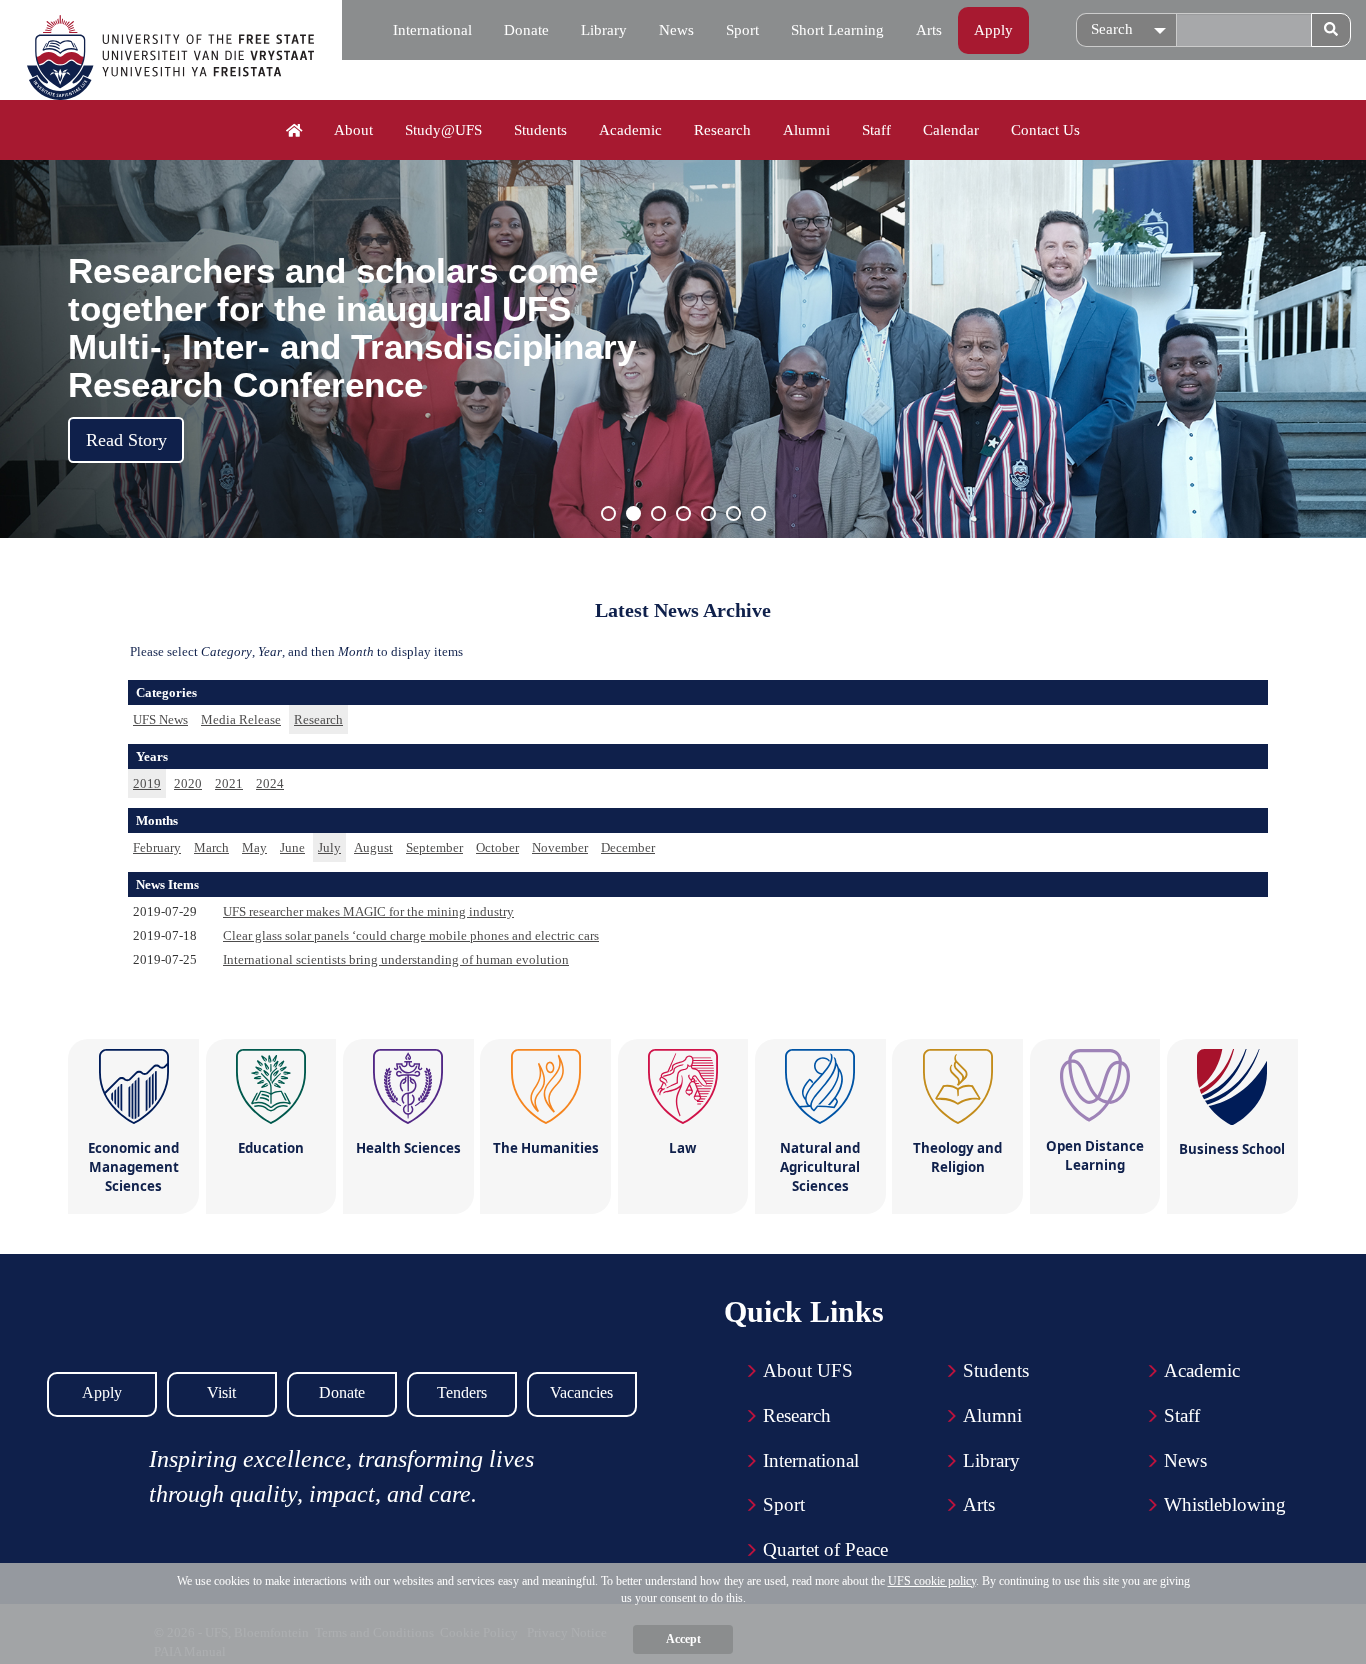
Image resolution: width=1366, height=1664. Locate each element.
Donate (526, 30)
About (353, 130)
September (434, 847)
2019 (147, 783)
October (497, 847)
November (560, 847)
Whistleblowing (1225, 1504)
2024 (270, 783)
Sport (742, 30)
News (676, 30)
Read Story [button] (126, 440)
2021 (229, 783)
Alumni (806, 130)
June (292, 847)
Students (540, 130)
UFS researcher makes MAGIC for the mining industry (368, 911)
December (628, 847)
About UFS (808, 1370)
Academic (630, 130)
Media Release (241, 719)
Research (722, 130)
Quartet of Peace (825, 1549)
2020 (188, 783)
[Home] (294, 131)
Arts (929, 30)
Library (604, 30)
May (254, 847)
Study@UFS (443, 130)
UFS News (160, 719)
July (329, 847)
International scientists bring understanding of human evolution (396, 959)
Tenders (462, 1392)
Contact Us (1045, 130)
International (432, 30)
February (157, 847)
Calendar (951, 130)
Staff (876, 130)
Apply (993, 30)
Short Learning (837, 30)
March (211, 847)
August (373, 847)
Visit (221, 1392)
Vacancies (581, 1392)
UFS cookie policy (932, 1581)
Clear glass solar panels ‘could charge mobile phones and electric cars (411, 935)
